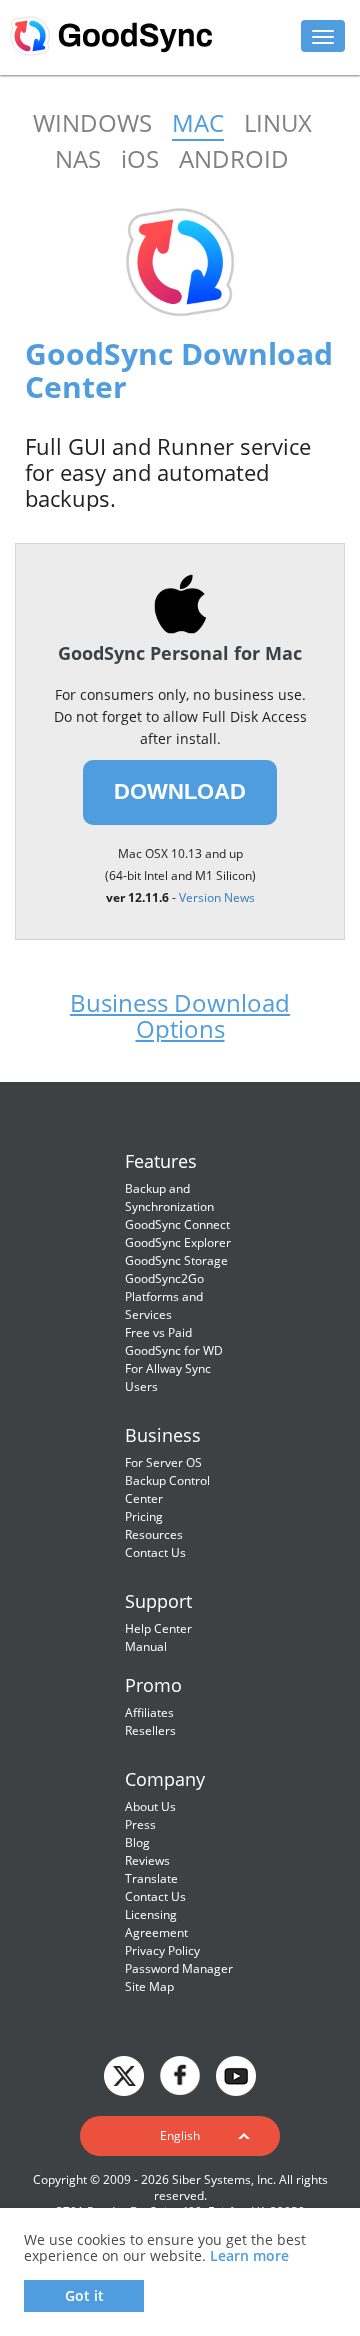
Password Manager (179, 1968)
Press (140, 1824)
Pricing (144, 1516)
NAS (78, 158)
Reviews (147, 1860)
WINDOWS (92, 122)
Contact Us (155, 1552)
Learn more (249, 2255)
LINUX (278, 122)
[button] (180, 2136)
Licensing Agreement (156, 1923)
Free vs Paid (158, 1332)
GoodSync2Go (164, 1278)
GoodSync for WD (174, 1350)
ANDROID (234, 158)
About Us (150, 1806)
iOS (140, 158)
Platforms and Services (164, 1305)
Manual (146, 1646)
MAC (198, 122)
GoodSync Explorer (178, 1242)
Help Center (158, 1628)
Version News (217, 897)
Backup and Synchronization (169, 1197)
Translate (151, 1878)
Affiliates (149, 1712)
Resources (154, 1534)
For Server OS (163, 1462)
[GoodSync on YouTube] (236, 2074)
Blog (137, 1842)
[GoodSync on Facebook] (180, 2074)
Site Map (149, 1986)
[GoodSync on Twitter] (124, 2074)
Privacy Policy (162, 1950)
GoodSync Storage (176, 1260)
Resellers (150, 1730)
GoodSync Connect (177, 1224)
